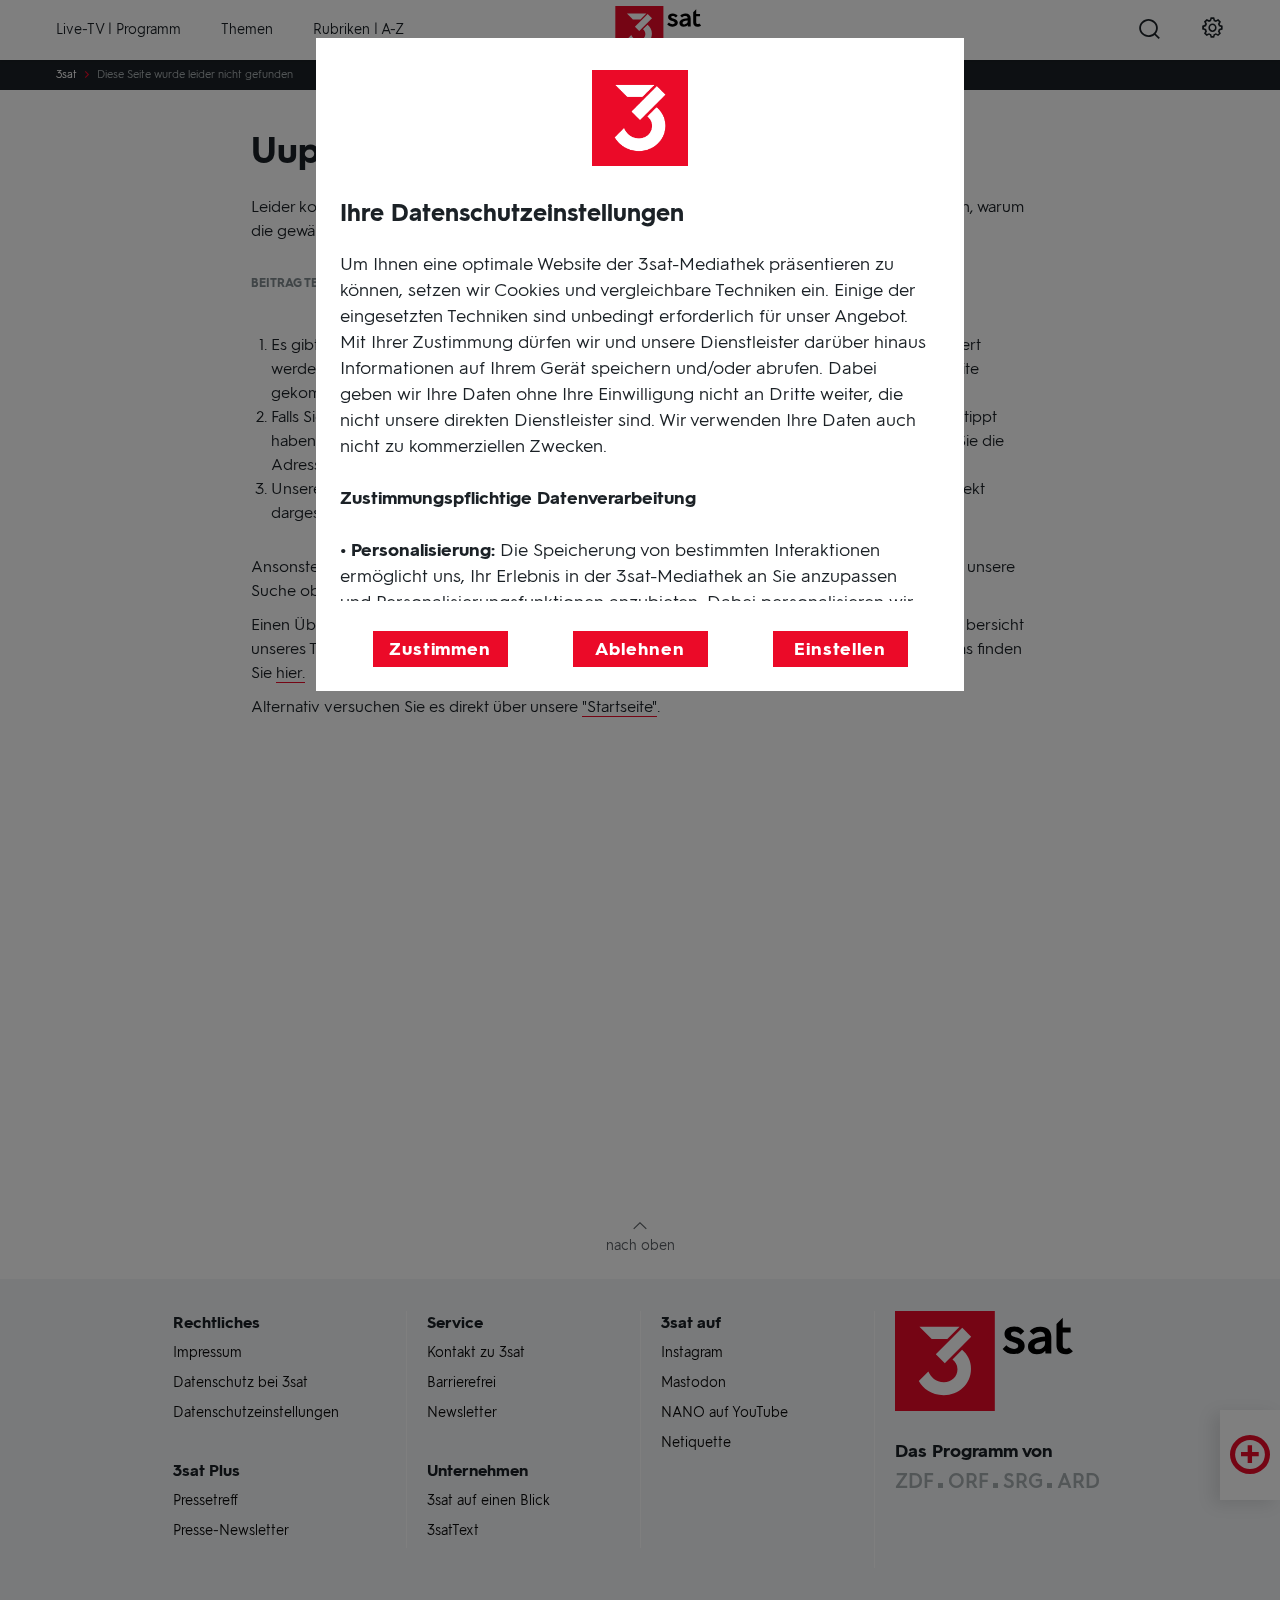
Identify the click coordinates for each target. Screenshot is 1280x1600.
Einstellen (840, 649)
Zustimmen (440, 649)
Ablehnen (639, 649)
